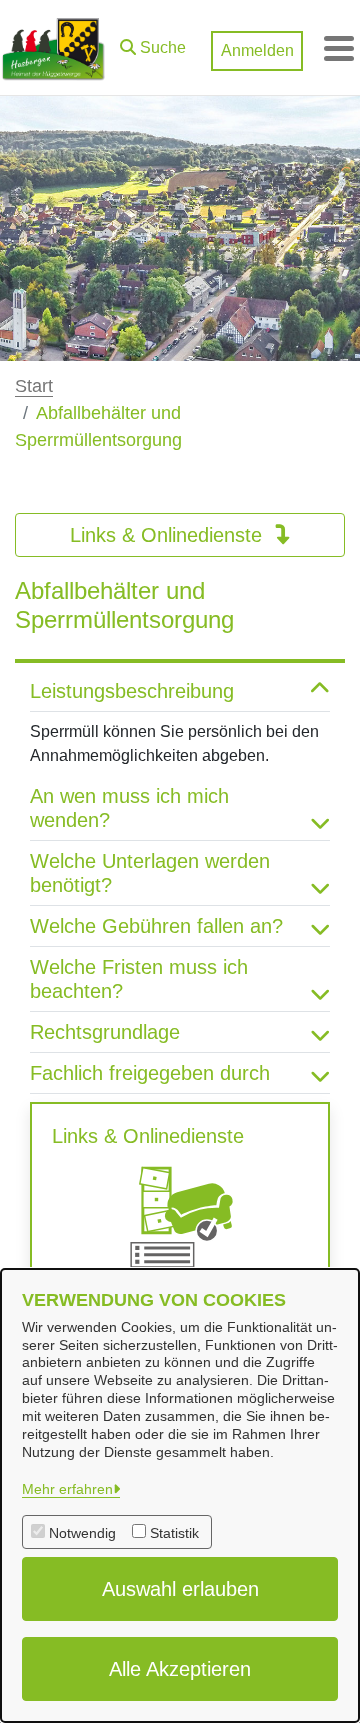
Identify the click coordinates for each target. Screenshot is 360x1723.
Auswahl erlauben (180, 1589)
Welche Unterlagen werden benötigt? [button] (150, 873)
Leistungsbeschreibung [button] (132, 691)
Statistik (174, 1533)
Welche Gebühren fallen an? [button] (156, 926)
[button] (153, 43)
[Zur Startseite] (53, 48)
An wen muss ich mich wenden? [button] (129, 808)
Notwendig (82, 1533)
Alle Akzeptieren (180, 1669)
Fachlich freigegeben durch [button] (150, 1073)
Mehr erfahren (67, 1489)
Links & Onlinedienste (169, 535)
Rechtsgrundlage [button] (105, 1032)
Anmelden (257, 50)
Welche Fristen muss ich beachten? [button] (139, 979)
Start (34, 386)
